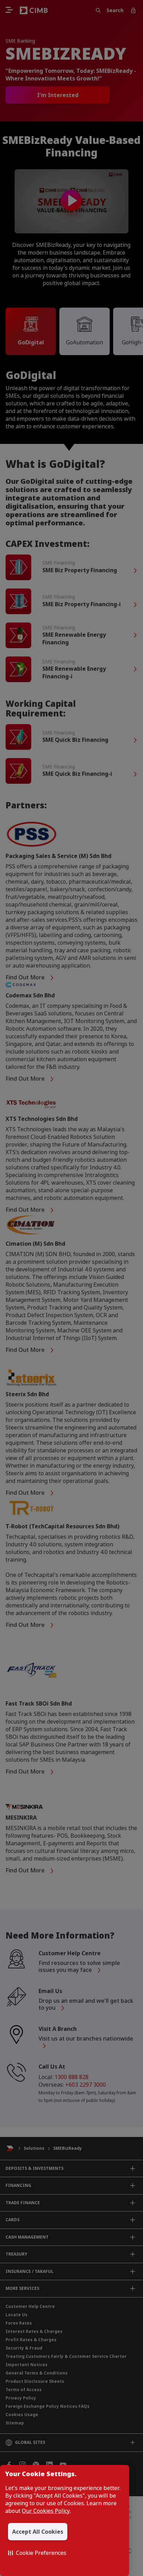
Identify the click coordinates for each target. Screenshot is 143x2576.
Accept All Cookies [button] (38, 2532)
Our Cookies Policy (46, 2511)
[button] (37, 2553)
